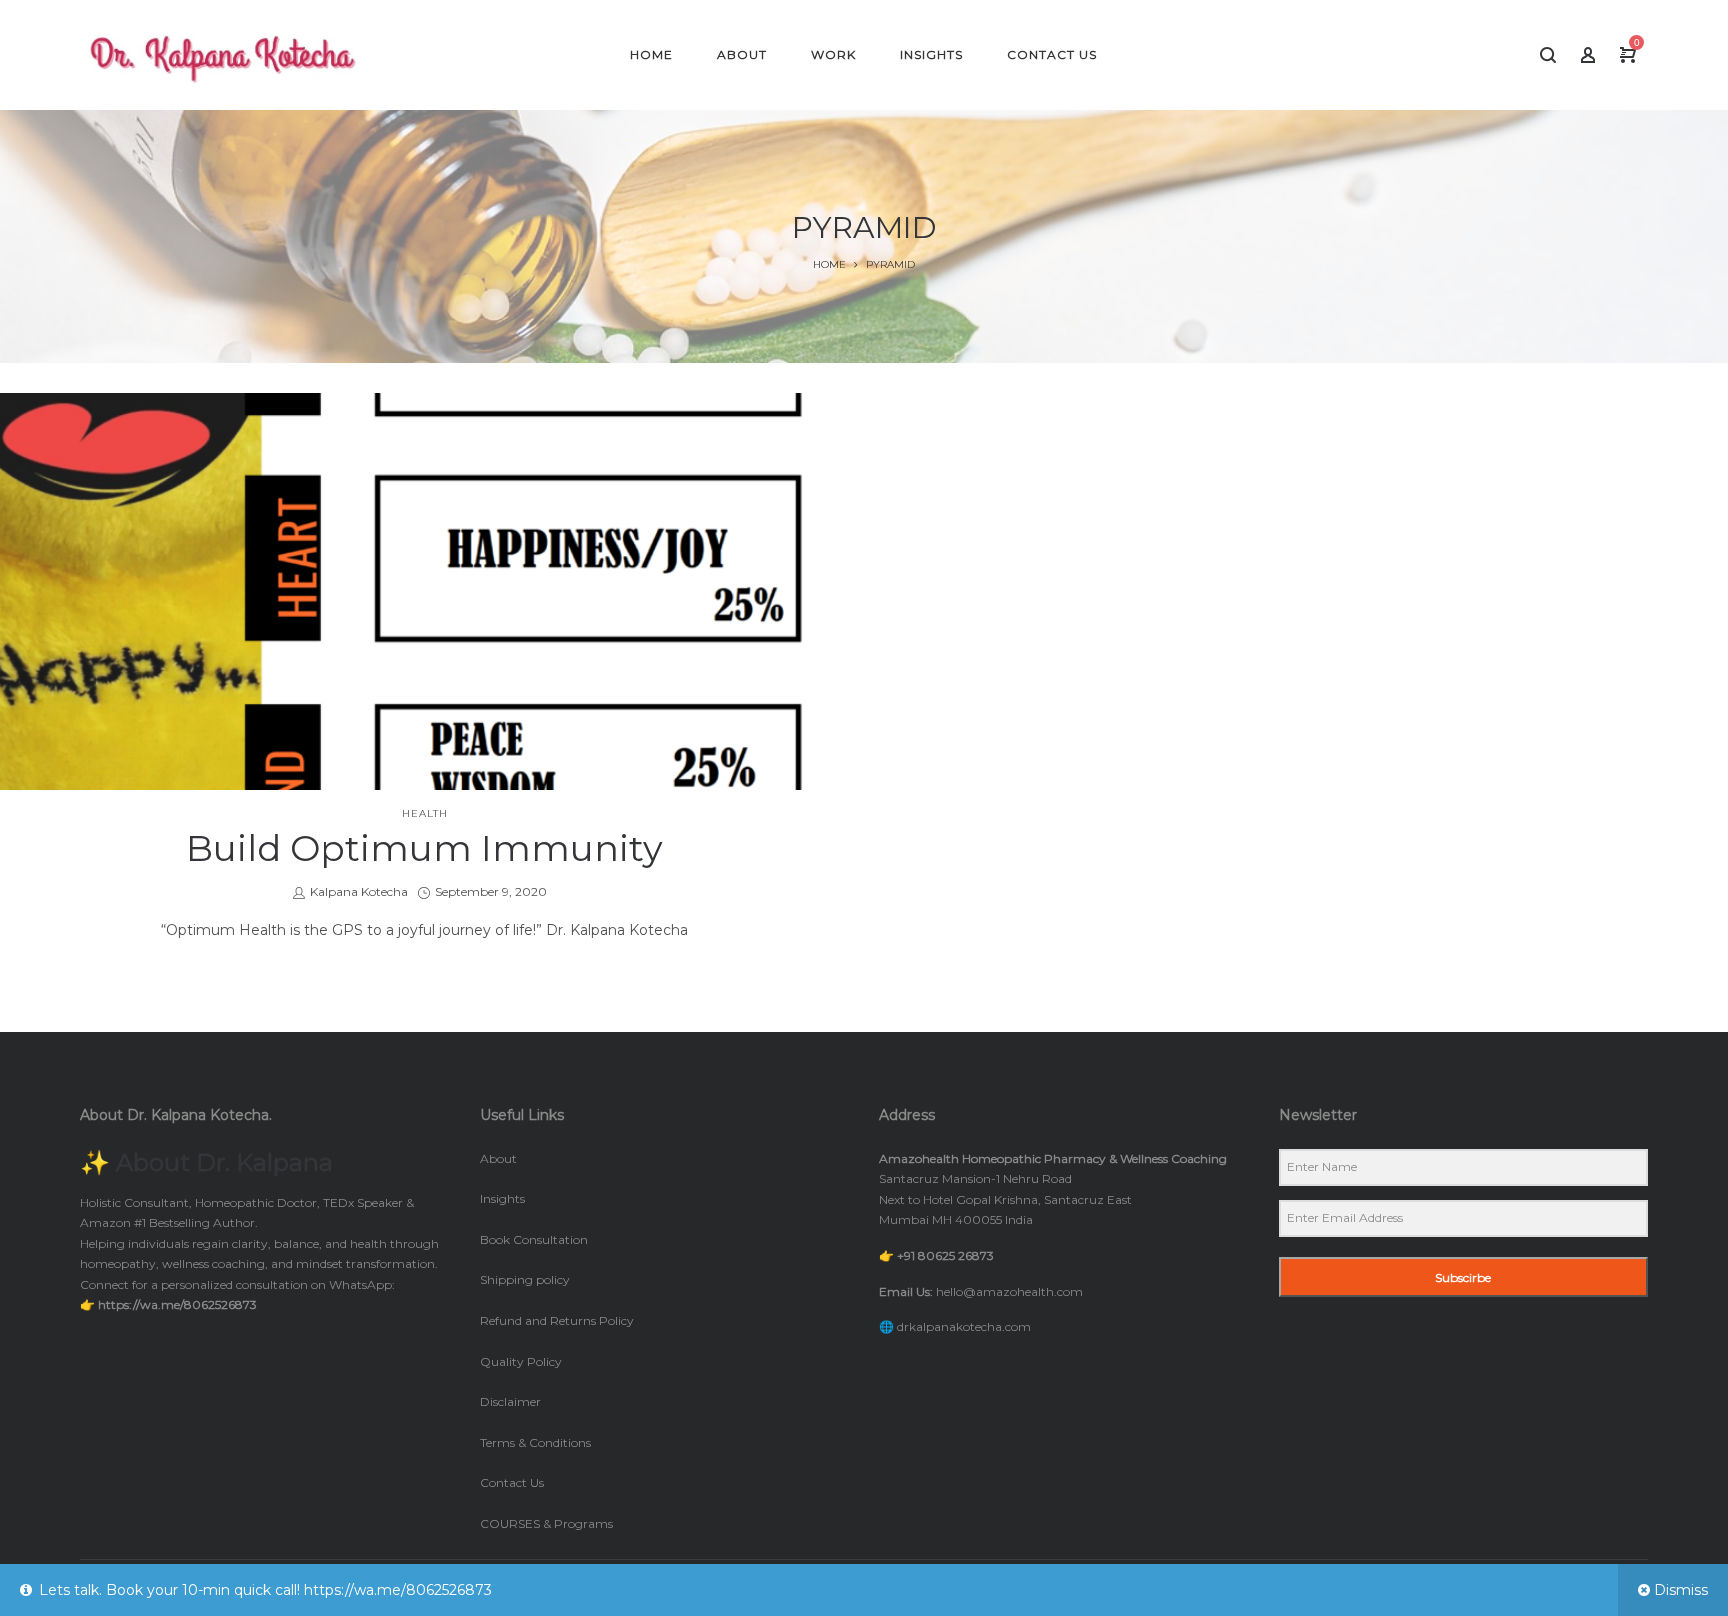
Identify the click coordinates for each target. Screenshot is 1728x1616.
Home (829, 264)
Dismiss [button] (1681, 1590)
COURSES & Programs (546, 1523)
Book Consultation (534, 1239)
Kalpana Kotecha (358, 891)
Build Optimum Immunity (424, 848)
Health (425, 813)
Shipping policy (525, 1279)
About (498, 1158)
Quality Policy (521, 1361)
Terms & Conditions (535, 1442)
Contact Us (512, 1482)
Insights (502, 1198)
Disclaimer (510, 1401)
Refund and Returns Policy (557, 1320)
